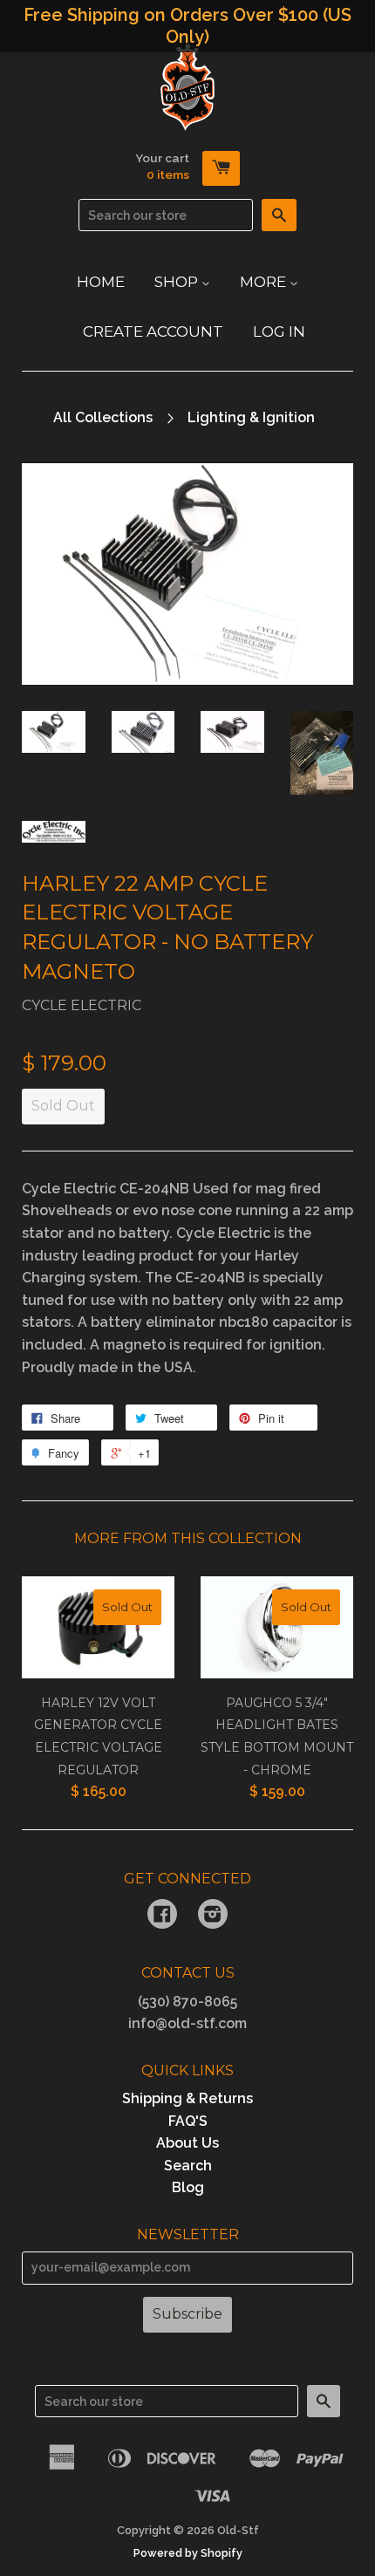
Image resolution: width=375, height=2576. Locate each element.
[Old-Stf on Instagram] (213, 1916)
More (265, 282)
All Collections (103, 417)
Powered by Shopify (188, 2553)
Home (101, 282)
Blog (188, 2187)
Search (188, 2166)
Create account (153, 331)
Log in (279, 331)
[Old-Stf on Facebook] (162, 1916)
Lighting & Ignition (251, 417)
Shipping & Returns (187, 2098)
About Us (187, 2143)
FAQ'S (188, 2121)
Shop (178, 282)
